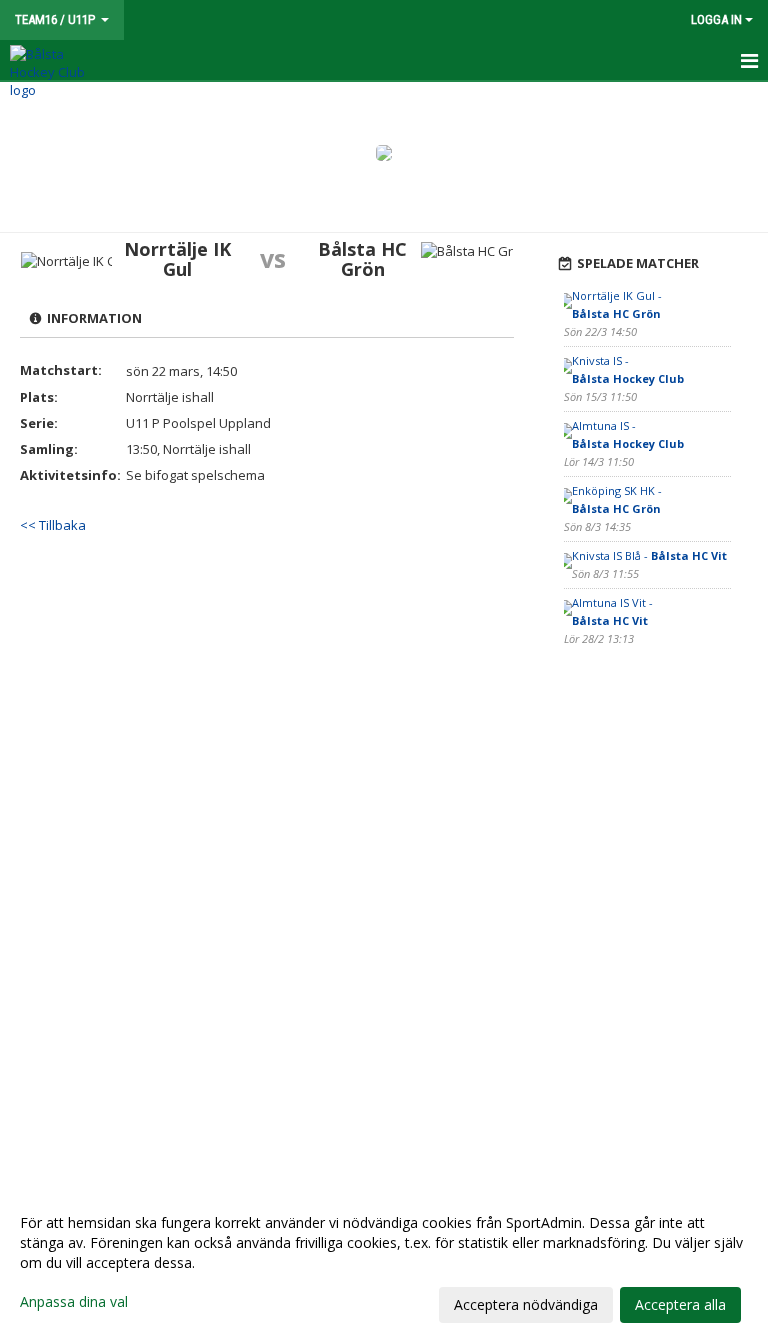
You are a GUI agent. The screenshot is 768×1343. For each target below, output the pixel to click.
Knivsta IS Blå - (649, 555)
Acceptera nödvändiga (526, 1304)
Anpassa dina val (74, 1302)
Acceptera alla (680, 1304)
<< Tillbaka (53, 525)
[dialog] (384, 1263)
